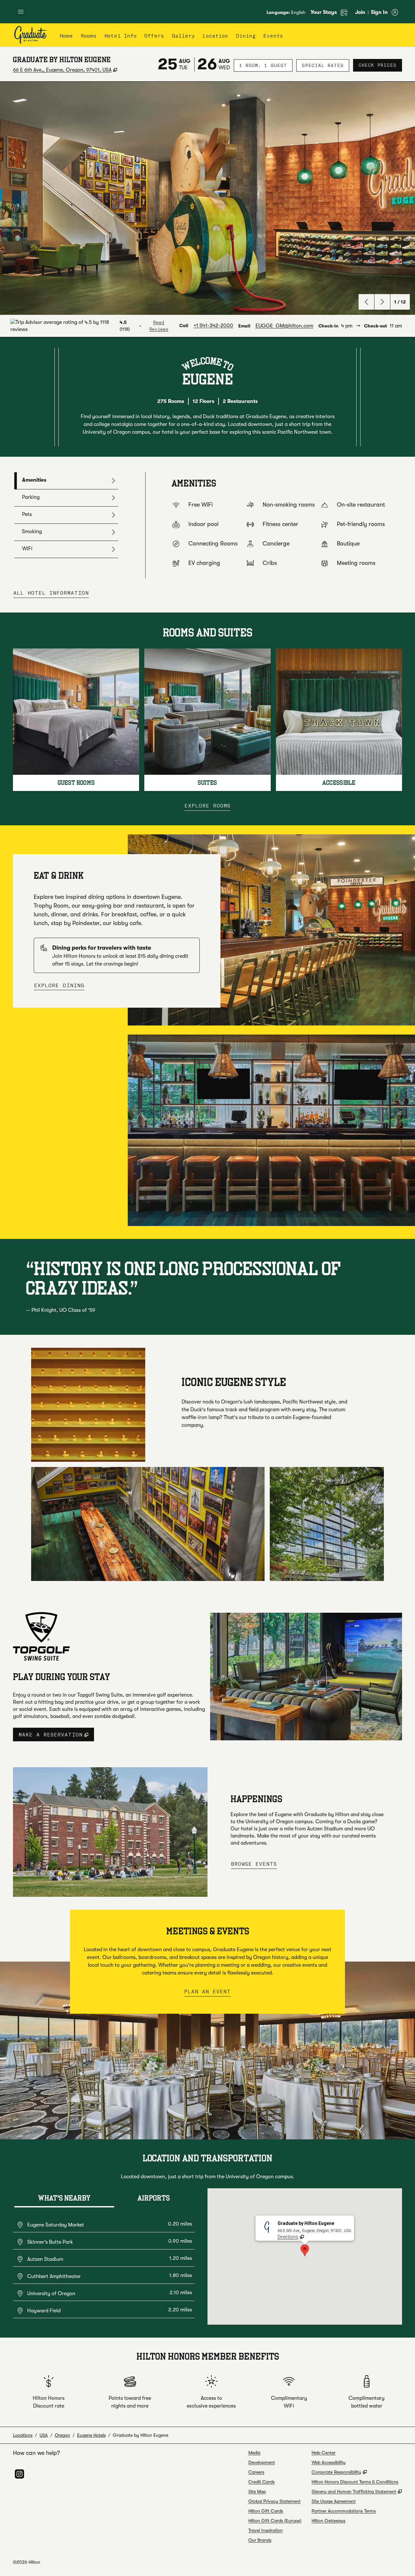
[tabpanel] (274, 525)
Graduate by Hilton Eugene (141, 2435)
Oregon (62, 2435)
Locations (23, 2435)
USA (44, 2435)
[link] (213, 326)
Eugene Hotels (91, 2435)
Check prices (380, 65)
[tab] (66, 481)
